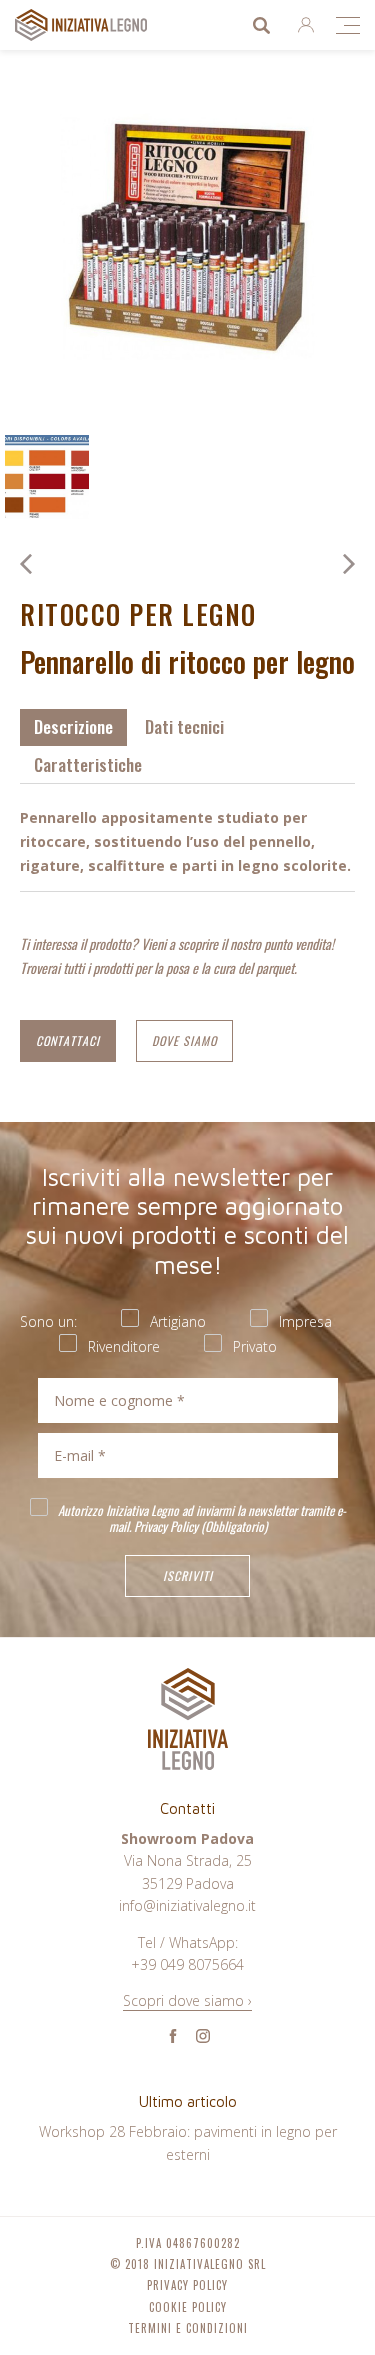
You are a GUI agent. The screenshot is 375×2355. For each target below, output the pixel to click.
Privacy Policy (166, 1526)
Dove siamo (184, 1040)
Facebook (173, 2036)
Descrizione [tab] (73, 726)
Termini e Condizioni (188, 2328)
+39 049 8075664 (187, 1964)
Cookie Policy (188, 2307)
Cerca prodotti (261, 25)
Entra (306, 25)
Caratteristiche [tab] (88, 764)
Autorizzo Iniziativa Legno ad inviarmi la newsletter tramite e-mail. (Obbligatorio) (200, 1517)
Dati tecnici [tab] (184, 726)
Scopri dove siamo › (187, 2000)
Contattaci (68, 1040)
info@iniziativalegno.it (187, 1905)
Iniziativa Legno (100, 25)
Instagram (203, 2036)
